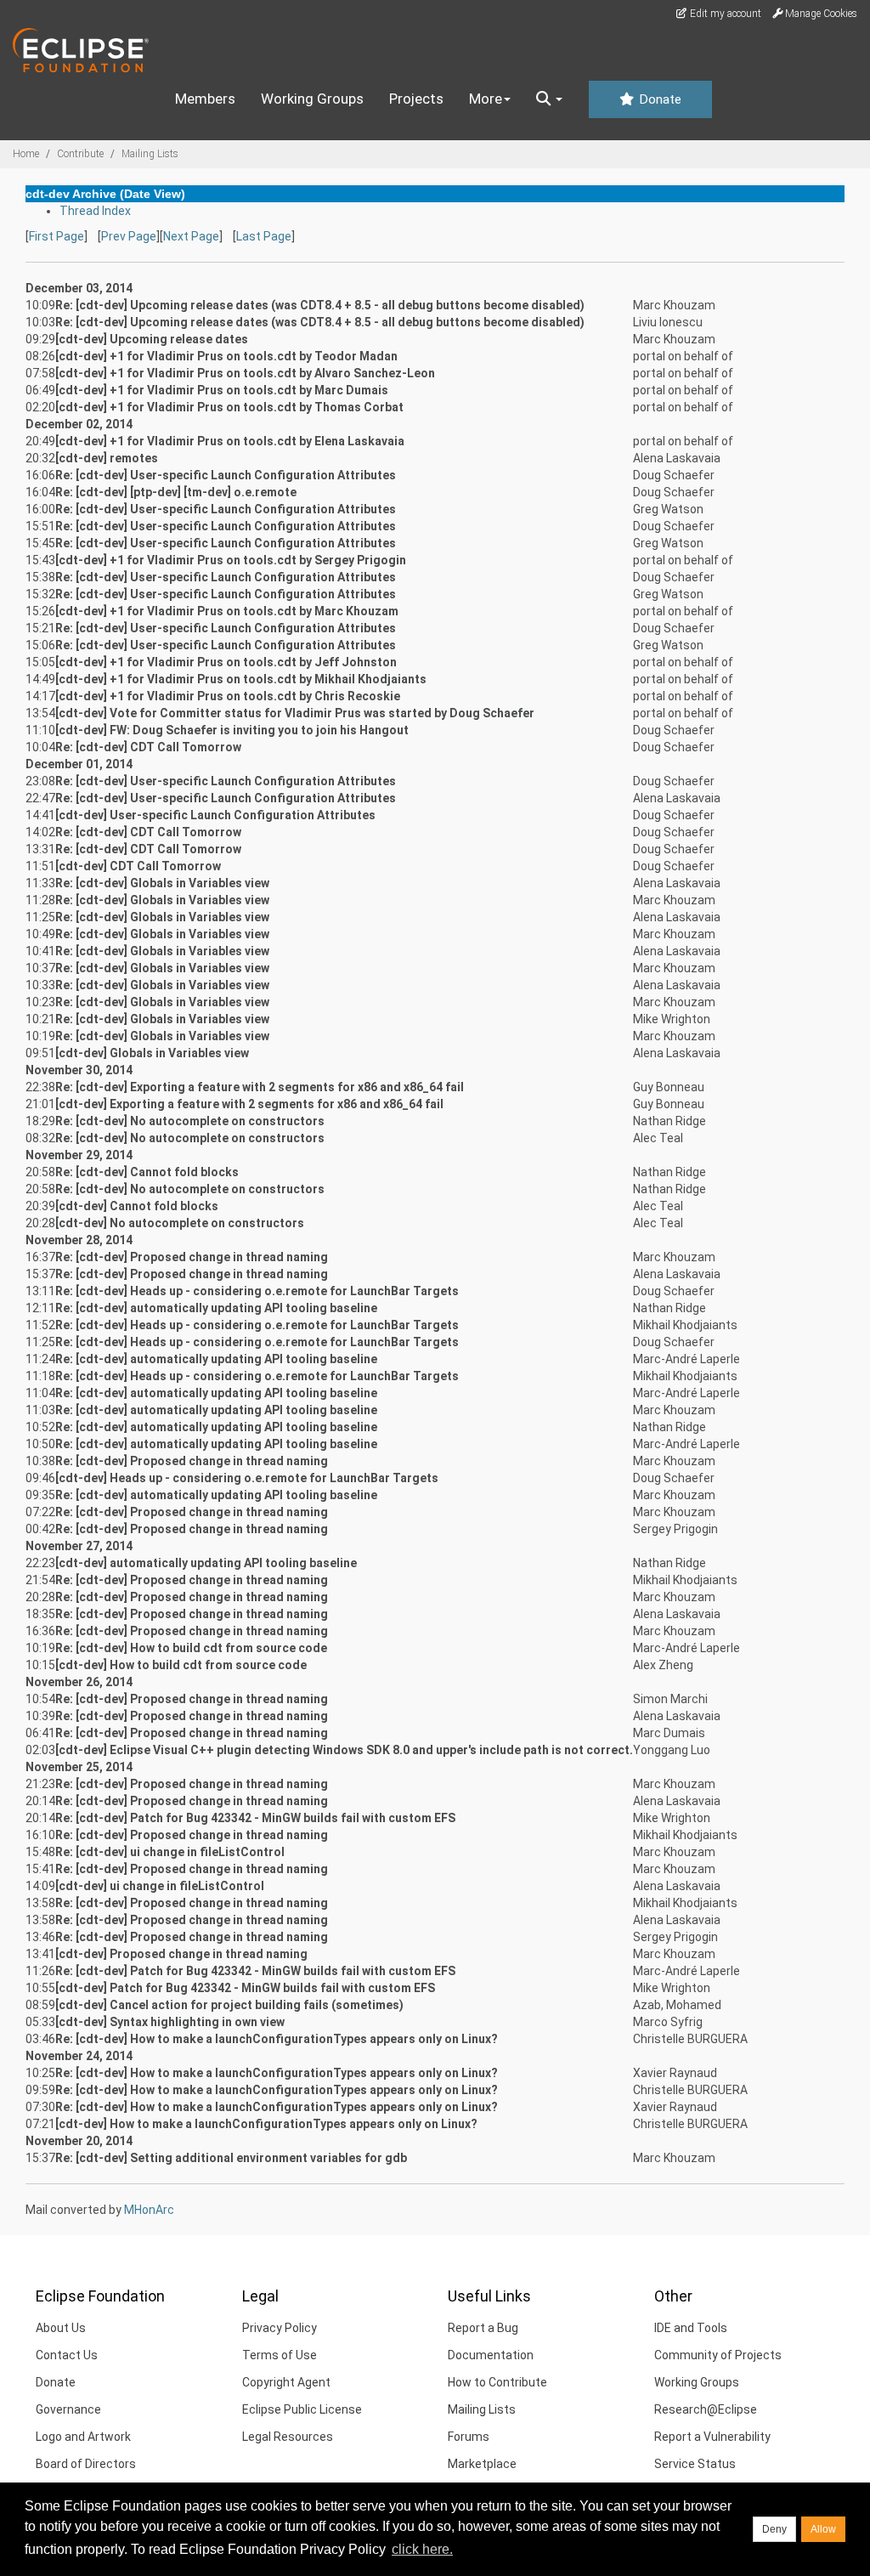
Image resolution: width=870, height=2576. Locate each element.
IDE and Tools (691, 2328)
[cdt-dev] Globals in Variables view (152, 1053)
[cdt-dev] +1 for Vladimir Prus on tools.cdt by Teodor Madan (226, 356)
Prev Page (129, 236)
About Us (61, 2328)
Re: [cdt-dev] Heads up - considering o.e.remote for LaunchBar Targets (257, 1291)
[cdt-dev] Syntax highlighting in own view (170, 2022)
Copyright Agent (286, 2382)
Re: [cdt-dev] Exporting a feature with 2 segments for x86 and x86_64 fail (260, 1087)
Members (205, 99)
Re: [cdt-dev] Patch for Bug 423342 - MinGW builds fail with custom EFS (255, 1818)
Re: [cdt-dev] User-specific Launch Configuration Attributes (226, 475)
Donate (658, 99)
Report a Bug (483, 2328)
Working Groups (312, 99)
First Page (56, 236)
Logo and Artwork (83, 2437)
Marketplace (482, 2464)
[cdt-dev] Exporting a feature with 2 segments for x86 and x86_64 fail (249, 1104)
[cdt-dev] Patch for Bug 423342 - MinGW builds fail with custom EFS (245, 1988)
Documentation (491, 2355)
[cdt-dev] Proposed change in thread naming (181, 1954)
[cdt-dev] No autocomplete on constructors (180, 1223)
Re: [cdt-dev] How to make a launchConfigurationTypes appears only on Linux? (277, 2039)
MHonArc (149, 2210)
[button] (549, 99)
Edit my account (724, 14)
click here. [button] (422, 2549)
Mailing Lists (150, 154)
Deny (774, 2529)
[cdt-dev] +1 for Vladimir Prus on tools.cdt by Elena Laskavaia (230, 441)
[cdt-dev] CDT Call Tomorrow (138, 866)
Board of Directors (86, 2464)
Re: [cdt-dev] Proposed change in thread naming (192, 1257)
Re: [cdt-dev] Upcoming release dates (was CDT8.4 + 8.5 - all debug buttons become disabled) (320, 305)
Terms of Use (280, 2355)
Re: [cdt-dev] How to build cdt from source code (191, 1648)
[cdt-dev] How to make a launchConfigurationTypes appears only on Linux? (266, 2124)
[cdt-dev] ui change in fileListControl (160, 1886)
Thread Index (95, 211)
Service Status (695, 2464)
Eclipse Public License (302, 2409)
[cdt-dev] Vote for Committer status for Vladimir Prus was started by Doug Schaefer (295, 713)
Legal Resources (288, 2437)
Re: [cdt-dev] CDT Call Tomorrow (148, 747)
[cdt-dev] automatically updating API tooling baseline (206, 1563)
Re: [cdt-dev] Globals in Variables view (162, 883)
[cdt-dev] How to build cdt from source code (181, 1665)
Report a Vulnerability (712, 2437)
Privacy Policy (280, 2328)
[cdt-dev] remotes (107, 458)
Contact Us (67, 2355)
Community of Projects (718, 2355)
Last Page (264, 236)
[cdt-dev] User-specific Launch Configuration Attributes (215, 815)
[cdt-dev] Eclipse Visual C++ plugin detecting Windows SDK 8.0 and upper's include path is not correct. (344, 1750)
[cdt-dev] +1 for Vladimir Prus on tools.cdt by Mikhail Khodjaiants (241, 679)
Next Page (191, 236)
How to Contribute (497, 2382)
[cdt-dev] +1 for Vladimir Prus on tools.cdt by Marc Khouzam (227, 611)
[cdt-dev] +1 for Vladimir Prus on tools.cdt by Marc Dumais (222, 390)
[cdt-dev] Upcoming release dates (152, 339)
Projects (416, 99)
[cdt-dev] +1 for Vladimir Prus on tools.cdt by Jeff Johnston (226, 662)
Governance (68, 2409)
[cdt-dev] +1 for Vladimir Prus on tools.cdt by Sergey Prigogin (231, 560)
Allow (823, 2529)
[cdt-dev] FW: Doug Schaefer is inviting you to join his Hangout (232, 730)
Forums (469, 2437)
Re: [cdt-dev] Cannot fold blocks (147, 1172)
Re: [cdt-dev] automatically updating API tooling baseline (216, 1308)
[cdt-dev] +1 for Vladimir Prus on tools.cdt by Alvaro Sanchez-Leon (245, 373)
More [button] (486, 99)
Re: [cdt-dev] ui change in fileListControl (170, 1852)
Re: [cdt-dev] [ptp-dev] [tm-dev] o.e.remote (176, 492)
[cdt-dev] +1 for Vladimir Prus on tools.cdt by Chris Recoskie (228, 696)
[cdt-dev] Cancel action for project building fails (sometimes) (229, 2005)
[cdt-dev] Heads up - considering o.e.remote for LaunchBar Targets (247, 1478)
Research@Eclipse (706, 2409)
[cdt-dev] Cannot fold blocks (137, 1206)
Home (26, 154)
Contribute (80, 154)
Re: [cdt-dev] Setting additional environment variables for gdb (231, 2158)
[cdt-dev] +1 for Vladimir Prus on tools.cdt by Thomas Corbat (229, 407)
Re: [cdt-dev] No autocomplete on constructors (190, 1121)
